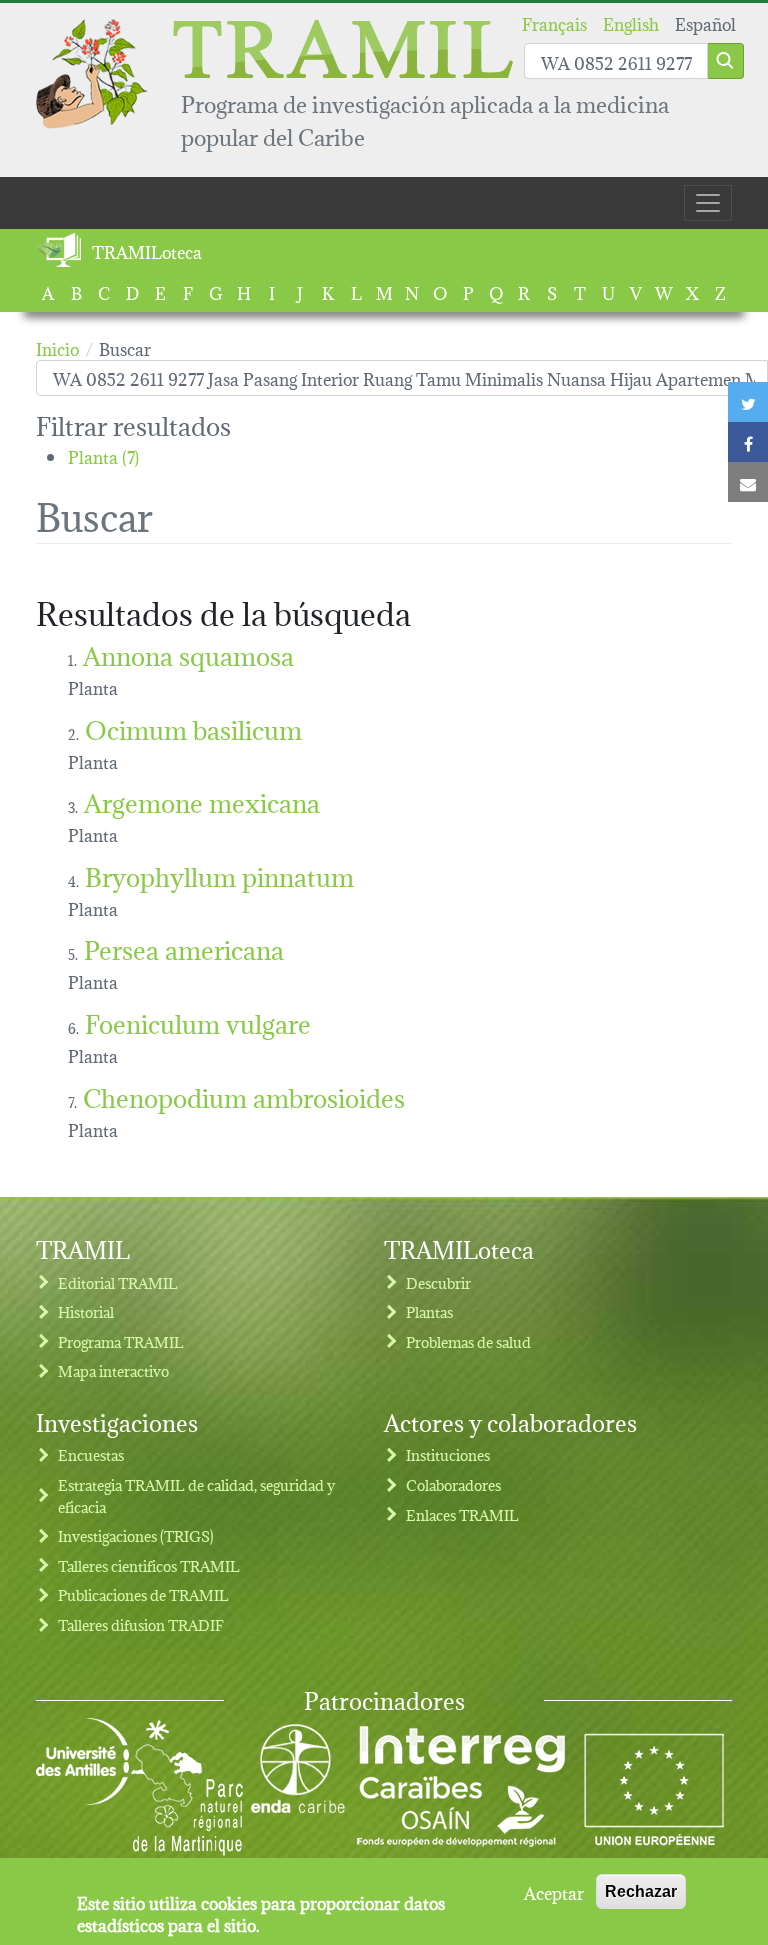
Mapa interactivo (113, 1370)
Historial (86, 1311)
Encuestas (91, 1454)
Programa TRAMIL (121, 1341)
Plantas (429, 1311)
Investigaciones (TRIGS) (136, 1535)
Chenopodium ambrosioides (244, 1095)
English (631, 22)
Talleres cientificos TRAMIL (149, 1565)
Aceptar (554, 1892)
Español (705, 22)
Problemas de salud (468, 1341)
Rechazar (641, 1891)
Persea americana (184, 947)
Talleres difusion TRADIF (141, 1624)
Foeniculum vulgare (198, 1021)
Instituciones (448, 1454)
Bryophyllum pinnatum (219, 874)
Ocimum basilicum (193, 727)
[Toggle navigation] (708, 203)
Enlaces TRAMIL (462, 1514)
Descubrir (438, 1282)
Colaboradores (453, 1484)
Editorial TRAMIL (118, 1282)
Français (554, 22)
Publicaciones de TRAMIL (143, 1594)
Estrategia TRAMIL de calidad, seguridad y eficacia (196, 1495)
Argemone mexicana (202, 800)
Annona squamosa (188, 653)
